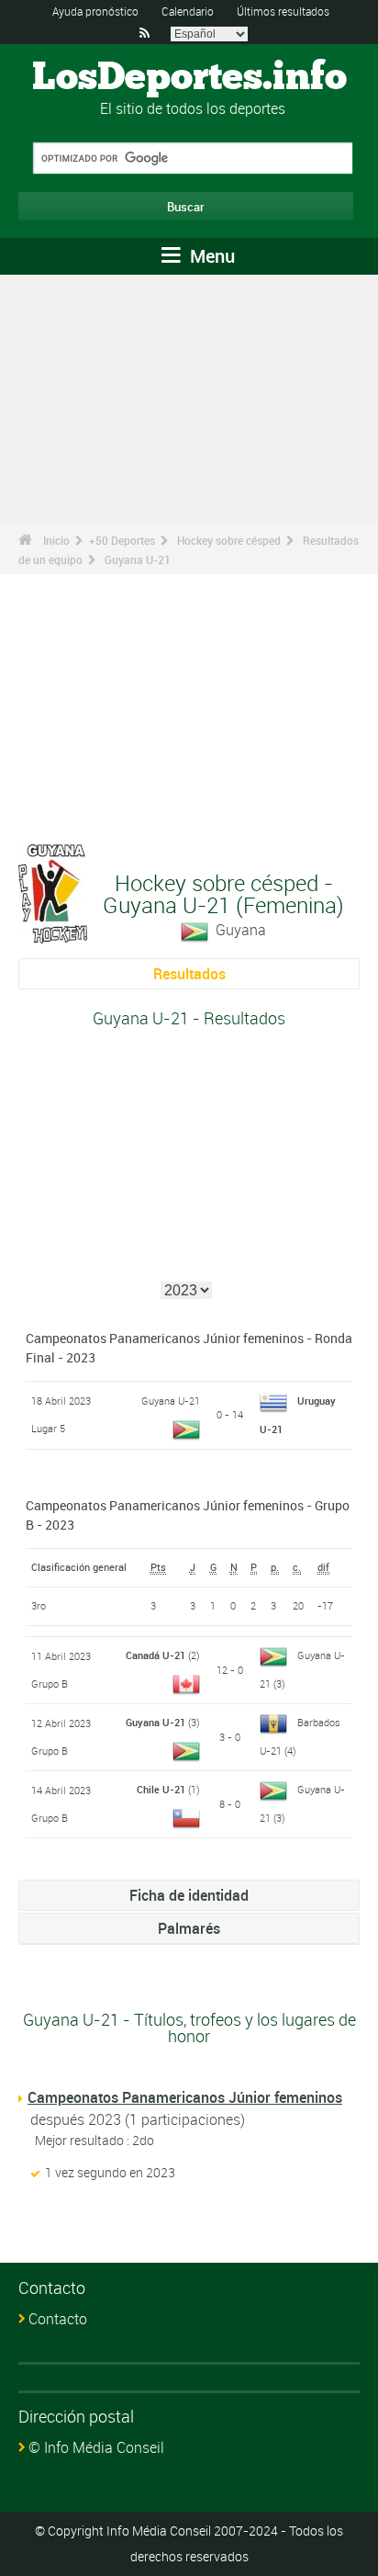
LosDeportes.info (189, 78)
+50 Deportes (122, 540)
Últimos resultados (283, 11)
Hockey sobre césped (229, 540)
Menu (210, 256)
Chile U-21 (161, 1789)
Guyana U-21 (138, 559)
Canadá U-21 (156, 1655)
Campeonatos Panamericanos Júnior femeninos (185, 2097)
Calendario (188, 11)
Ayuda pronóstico (95, 11)
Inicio (56, 540)
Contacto (58, 2319)
